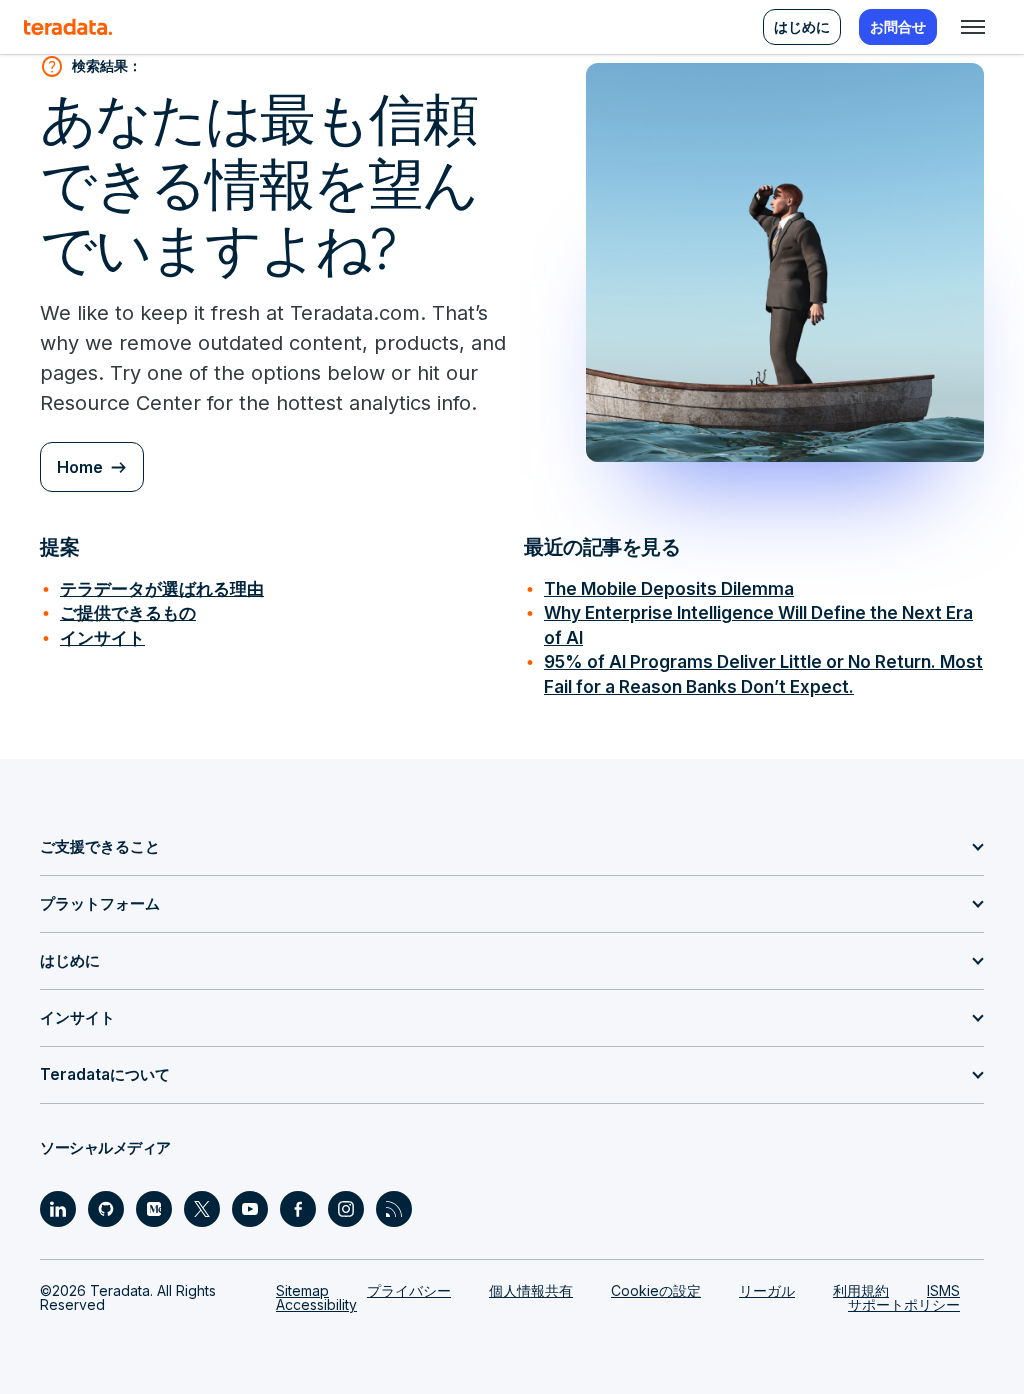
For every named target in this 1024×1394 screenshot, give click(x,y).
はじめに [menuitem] (802, 26)
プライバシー (409, 1290)
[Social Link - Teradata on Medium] (154, 1209)
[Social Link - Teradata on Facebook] (298, 1209)
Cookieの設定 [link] (656, 1290)
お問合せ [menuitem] (898, 26)
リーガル (767, 1290)
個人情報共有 (531, 1290)
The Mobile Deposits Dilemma (669, 588)
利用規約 (861, 1290)
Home (80, 467)
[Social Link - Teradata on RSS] (394, 1209)
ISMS (943, 1290)
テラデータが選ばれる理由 (162, 588)
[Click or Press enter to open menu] (973, 27)
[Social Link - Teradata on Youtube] (250, 1209)
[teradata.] (68, 27)
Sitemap (302, 1290)
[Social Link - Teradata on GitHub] (106, 1209)
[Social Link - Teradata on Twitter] (202, 1209)
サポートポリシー (904, 1304)
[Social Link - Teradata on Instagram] (346, 1209)
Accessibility (316, 1304)
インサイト (102, 637)
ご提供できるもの (128, 612)
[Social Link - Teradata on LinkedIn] (58, 1209)
